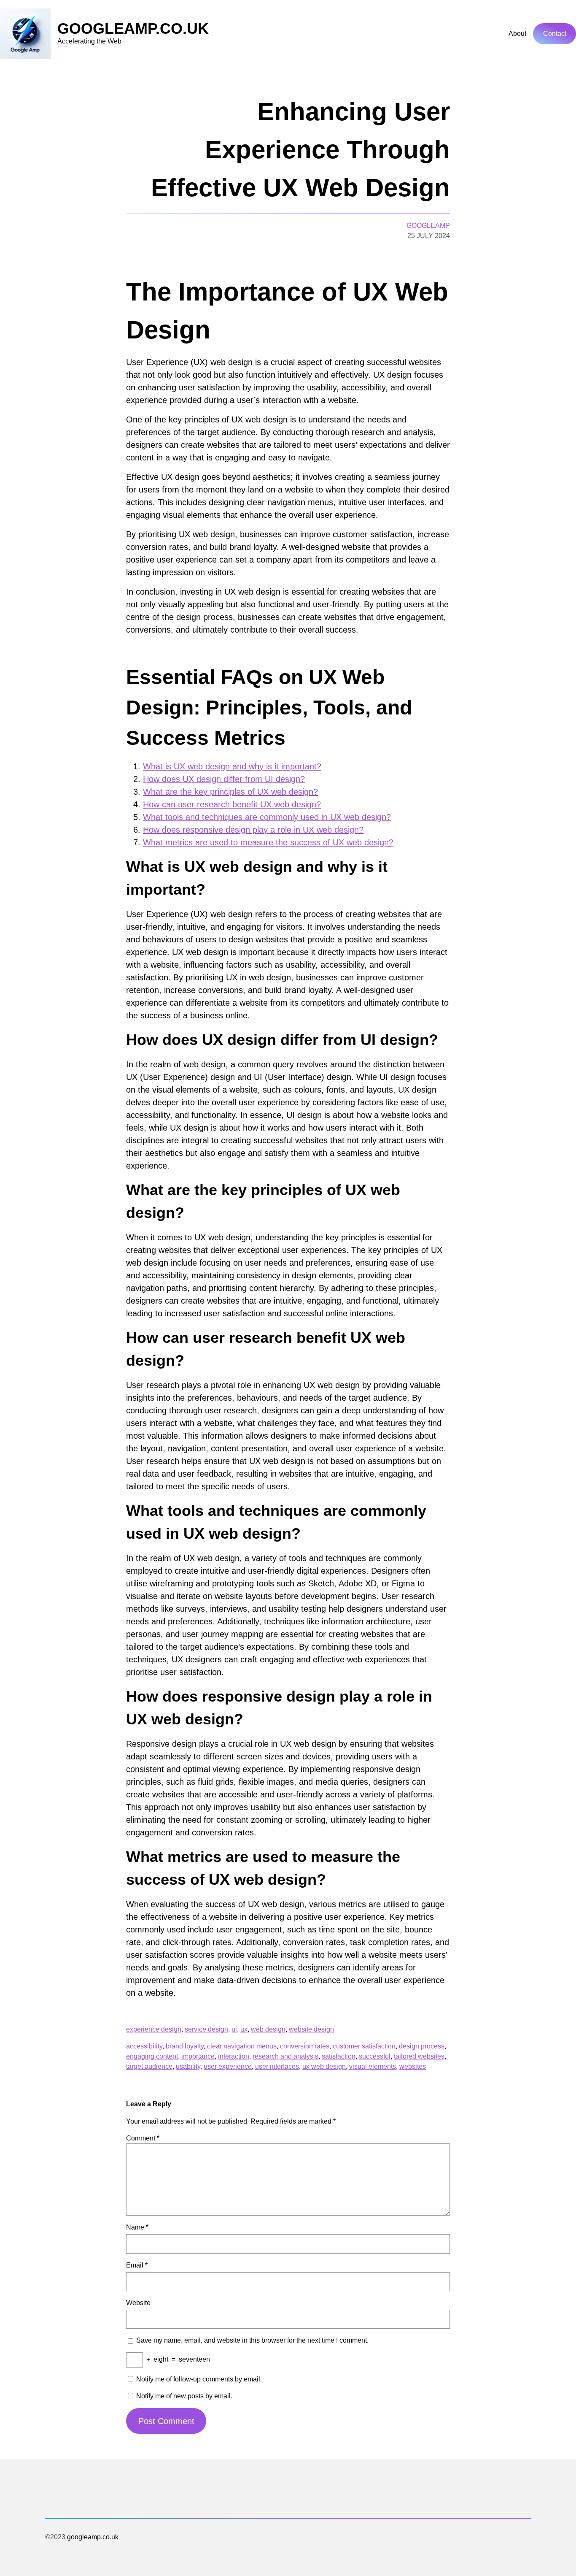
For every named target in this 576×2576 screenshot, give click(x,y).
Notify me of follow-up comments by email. (199, 2379)
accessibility (144, 2046)
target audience (149, 2066)
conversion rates (305, 2046)
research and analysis (285, 2056)
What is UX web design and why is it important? (232, 766)
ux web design (324, 2066)
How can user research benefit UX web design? (232, 804)
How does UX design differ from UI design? (224, 779)
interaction (234, 2056)
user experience (228, 2066)
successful (375, 2056)
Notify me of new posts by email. (184, 2396)
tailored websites (419, 2056)
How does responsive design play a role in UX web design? (253, 830)
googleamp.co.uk (133, 28)
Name (137, 2227)
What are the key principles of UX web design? (230, 792)
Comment (143, 2138)
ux (244, 2029)
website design (311, 2029)
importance (198, 2056)
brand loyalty (185, 2046)
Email (137, 2265)
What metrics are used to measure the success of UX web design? (268, 842)
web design (268, 2029)
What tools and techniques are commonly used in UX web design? (267, 817)
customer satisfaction (364, 2046)
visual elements (373, 2066)
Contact (555, 34)
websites (413, 2066)
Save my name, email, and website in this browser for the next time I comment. (252, 2340)
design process (422, 2046)
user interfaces (277, 2066)
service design (206, 2029)
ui (234, 2029)
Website (138, 2303)
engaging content (152, 2056)
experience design (154, 2029)
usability (188, 2066)
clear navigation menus (242, 2046)
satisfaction (339, 2056)
